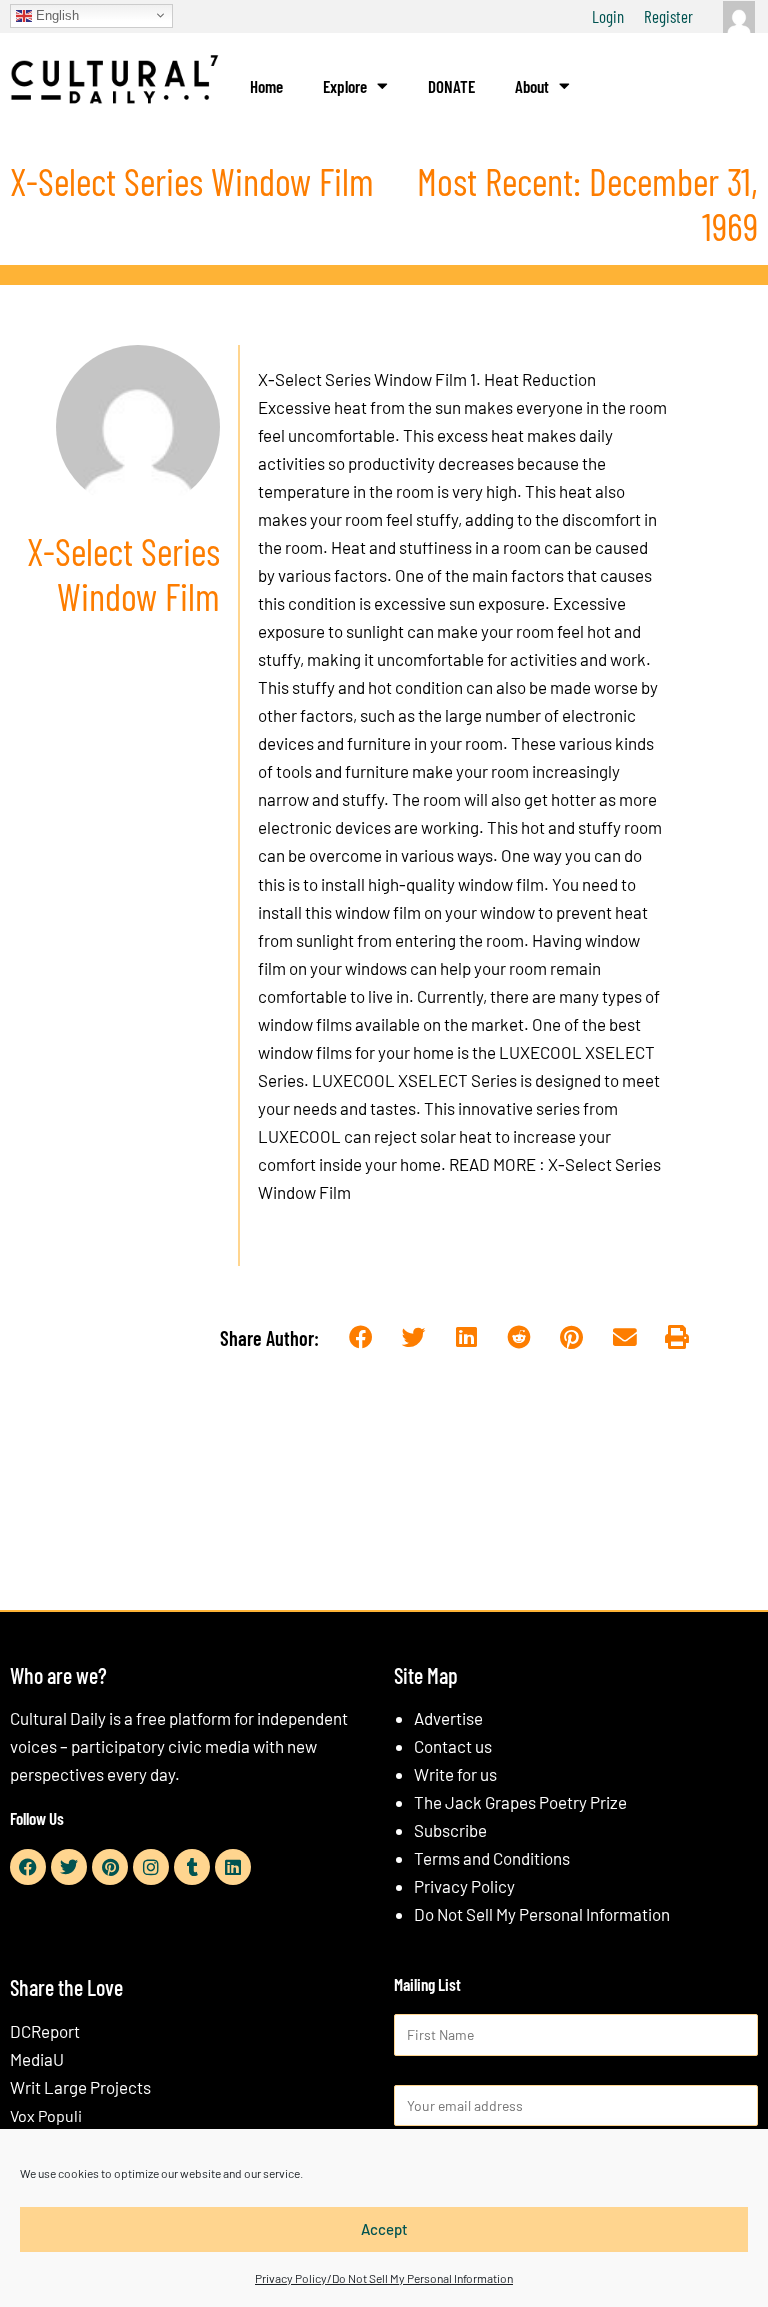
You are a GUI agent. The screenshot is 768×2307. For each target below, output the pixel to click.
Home (266, 86)
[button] (360, 1337)
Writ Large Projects (80, 2087)
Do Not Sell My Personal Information (542, 1914)
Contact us (453, 1746)
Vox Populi (46, 2115)
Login (608, 16)
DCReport (45, 2031)
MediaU (37, 2059)
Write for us (455, 1774)
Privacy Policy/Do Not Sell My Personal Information (384, 2278)
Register (668, 16)
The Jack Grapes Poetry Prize (520, 1802)
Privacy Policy (464, 1886)
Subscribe (450, 1830)
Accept (384, 2229)
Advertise (448, 1718)
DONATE (451, 86)
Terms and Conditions (492, 1858)
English (55, 14)
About (532, 86)
